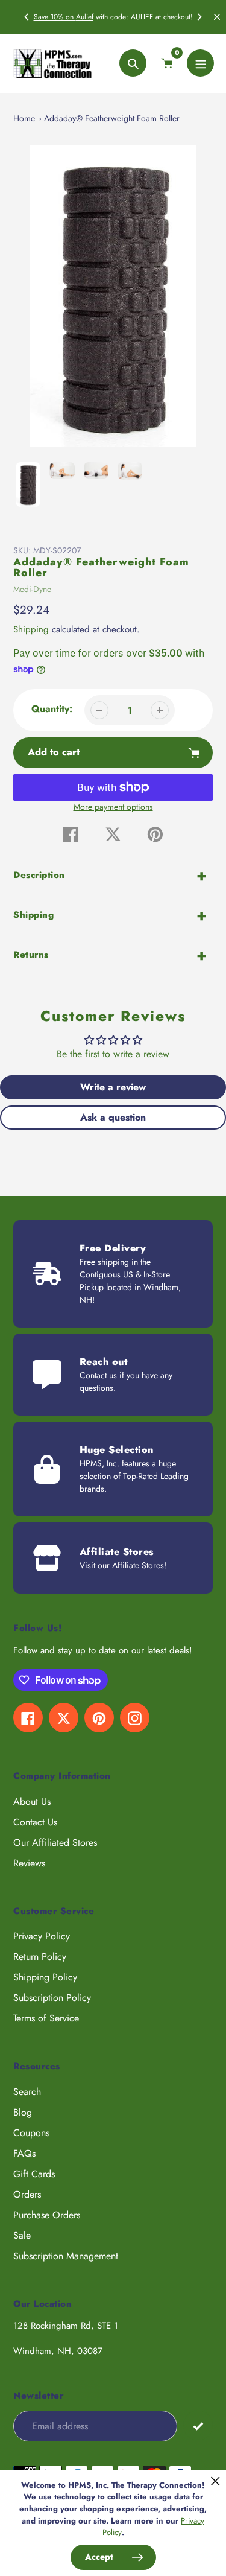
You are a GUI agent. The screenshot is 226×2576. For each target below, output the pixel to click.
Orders (27, 2194)
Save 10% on (55, 17)
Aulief (85, 17)
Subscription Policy (52, 1998)
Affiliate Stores (138, 1565)
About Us (32, 1802)
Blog (23, 2112)
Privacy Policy (42, 1936)
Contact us (98, 1375)
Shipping (31, 629)
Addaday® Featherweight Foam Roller (112, 118)
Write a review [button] (113, 1087)
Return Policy (40, 1957)
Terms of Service (46, 2018)
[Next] (199, 17)
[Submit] (198, 2425)
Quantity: (52, 709)
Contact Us (35, 1822)
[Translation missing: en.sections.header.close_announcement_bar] (217, 17)
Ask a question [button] (113, 1117)
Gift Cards (34, 2174)
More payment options (113, 807)
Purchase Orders (47, 2215)
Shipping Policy (45, 1977)
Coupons (31, 2133)
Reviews (29, 1863)
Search (27, 2092)
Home (24, 118)
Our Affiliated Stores (55, 1843)
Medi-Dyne (32, 589)
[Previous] (27, 17)
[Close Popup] (215, 2481)
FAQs (24, 2153)
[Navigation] (200, 63)
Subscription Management (66, 2256)
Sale (22, 2235)
